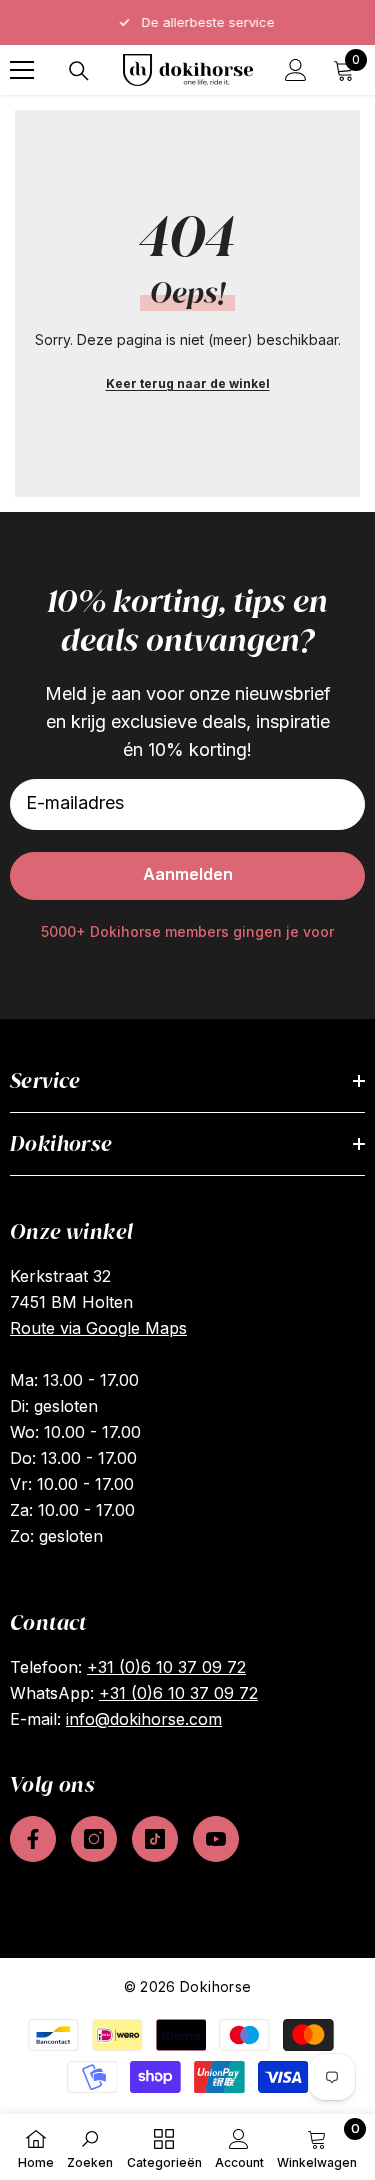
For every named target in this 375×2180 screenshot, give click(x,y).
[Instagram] (94, 1839)
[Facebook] (33, 1839)
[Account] (296, 70)
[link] (90, 2147)
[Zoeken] (79, 71)
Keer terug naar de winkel (188, 383)
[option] (187, 22)
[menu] (22, 70)
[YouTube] (216, 1839)
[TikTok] (155, 1839)
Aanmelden (188, 874)
